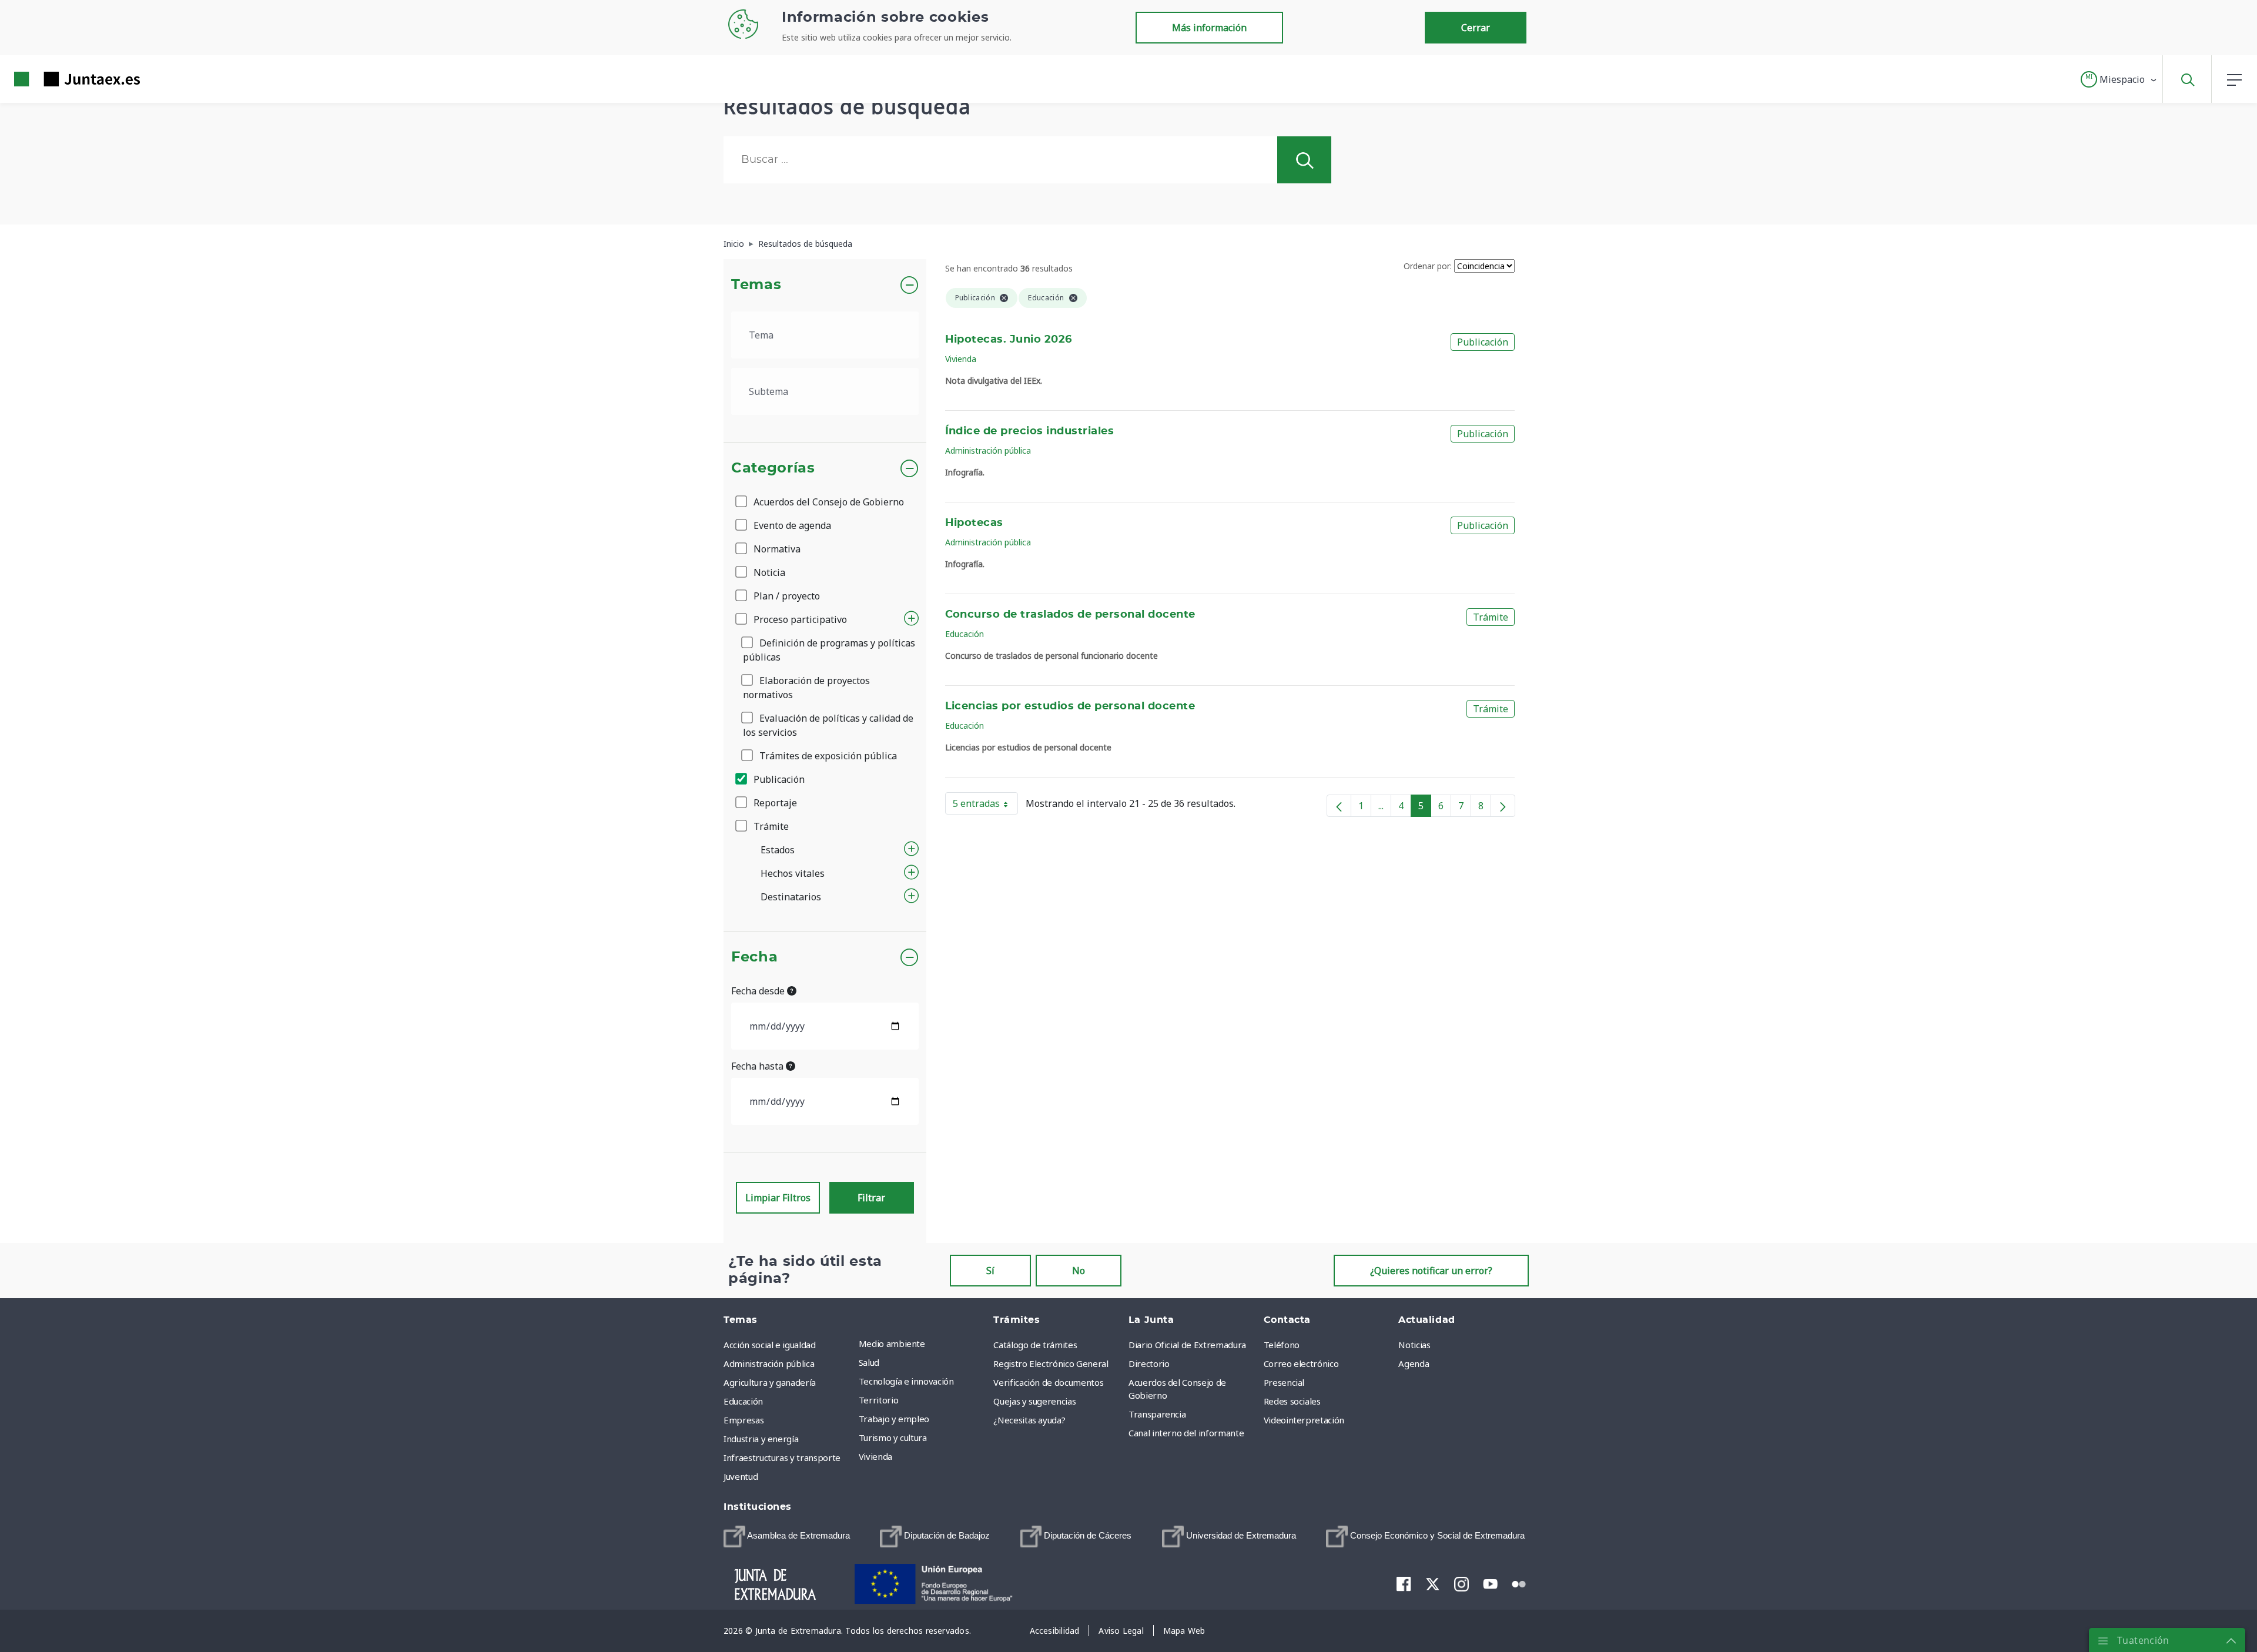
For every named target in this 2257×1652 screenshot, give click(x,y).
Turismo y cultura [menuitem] (893, 1437)
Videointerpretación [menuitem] (1304, 1420)
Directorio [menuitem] (1149, 1363)
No (1079, 1271)
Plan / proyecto (786, 596)
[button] (2119, 79)
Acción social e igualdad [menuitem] (770, 1345)
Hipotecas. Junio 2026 (1009, 340)
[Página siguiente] (1503, 806)
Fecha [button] (754, 957)
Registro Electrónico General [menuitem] (1051, 1363)
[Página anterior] (1339, 806)
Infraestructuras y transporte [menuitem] (782, 1457)
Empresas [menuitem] (744, 1420)
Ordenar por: (1428, 266)
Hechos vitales (793, 873)
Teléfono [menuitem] (1282, 1345)
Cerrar (1476, 28)
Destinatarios (791, 897)
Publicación (778, 779)
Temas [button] (756, 285)
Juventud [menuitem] (741, 1476)
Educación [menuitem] (743, 1401)
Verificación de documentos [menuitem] (1048, 1382)
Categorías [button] (773, 468)
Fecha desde (759, 991)
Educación (965, 634)
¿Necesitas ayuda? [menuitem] (1029, 1420)
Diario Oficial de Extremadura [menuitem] (1187, 1345)
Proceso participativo (799, 619)
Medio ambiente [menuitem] (892, 1343)
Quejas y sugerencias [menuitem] (1034, 1401)
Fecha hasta (759, 1066)
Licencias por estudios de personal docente (1070, 706)
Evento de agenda (791, 525)
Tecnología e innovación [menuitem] (906, 1381)
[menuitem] (787, 1537)
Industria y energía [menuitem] (761, 1439)
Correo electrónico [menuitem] (1301, 1363)
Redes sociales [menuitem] (1292, 1401)
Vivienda (961, 359)
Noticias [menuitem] (1414, 1345)
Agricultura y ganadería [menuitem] (770, 1382)
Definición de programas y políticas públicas (829, 650)
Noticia (768, 572)
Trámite (770, 826)
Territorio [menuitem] (879, 1400)
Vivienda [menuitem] (875, 1456)
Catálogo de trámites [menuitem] (1035, 1345)
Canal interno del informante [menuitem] (1186, 1433)
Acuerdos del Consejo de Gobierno (828, 502)
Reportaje (774, 803)
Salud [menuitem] (869, 1362)
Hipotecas (974, 523)
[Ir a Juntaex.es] (56, 79)
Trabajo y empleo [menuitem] (894, 1419)
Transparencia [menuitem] (1157, 1414)
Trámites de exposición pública (827, 756)
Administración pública (988, 450)
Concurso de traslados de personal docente (1070, 615)
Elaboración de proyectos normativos (806, 688)
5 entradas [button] (985, 806)
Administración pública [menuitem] (769, 1363)
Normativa (776, 549)
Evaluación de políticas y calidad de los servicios (828, 725)
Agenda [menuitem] (1414, 1363)
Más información (1209, 28)
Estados (778, 850)
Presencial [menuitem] (1284, 1382)
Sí (990, 1271)
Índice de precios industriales (1030, 431)
